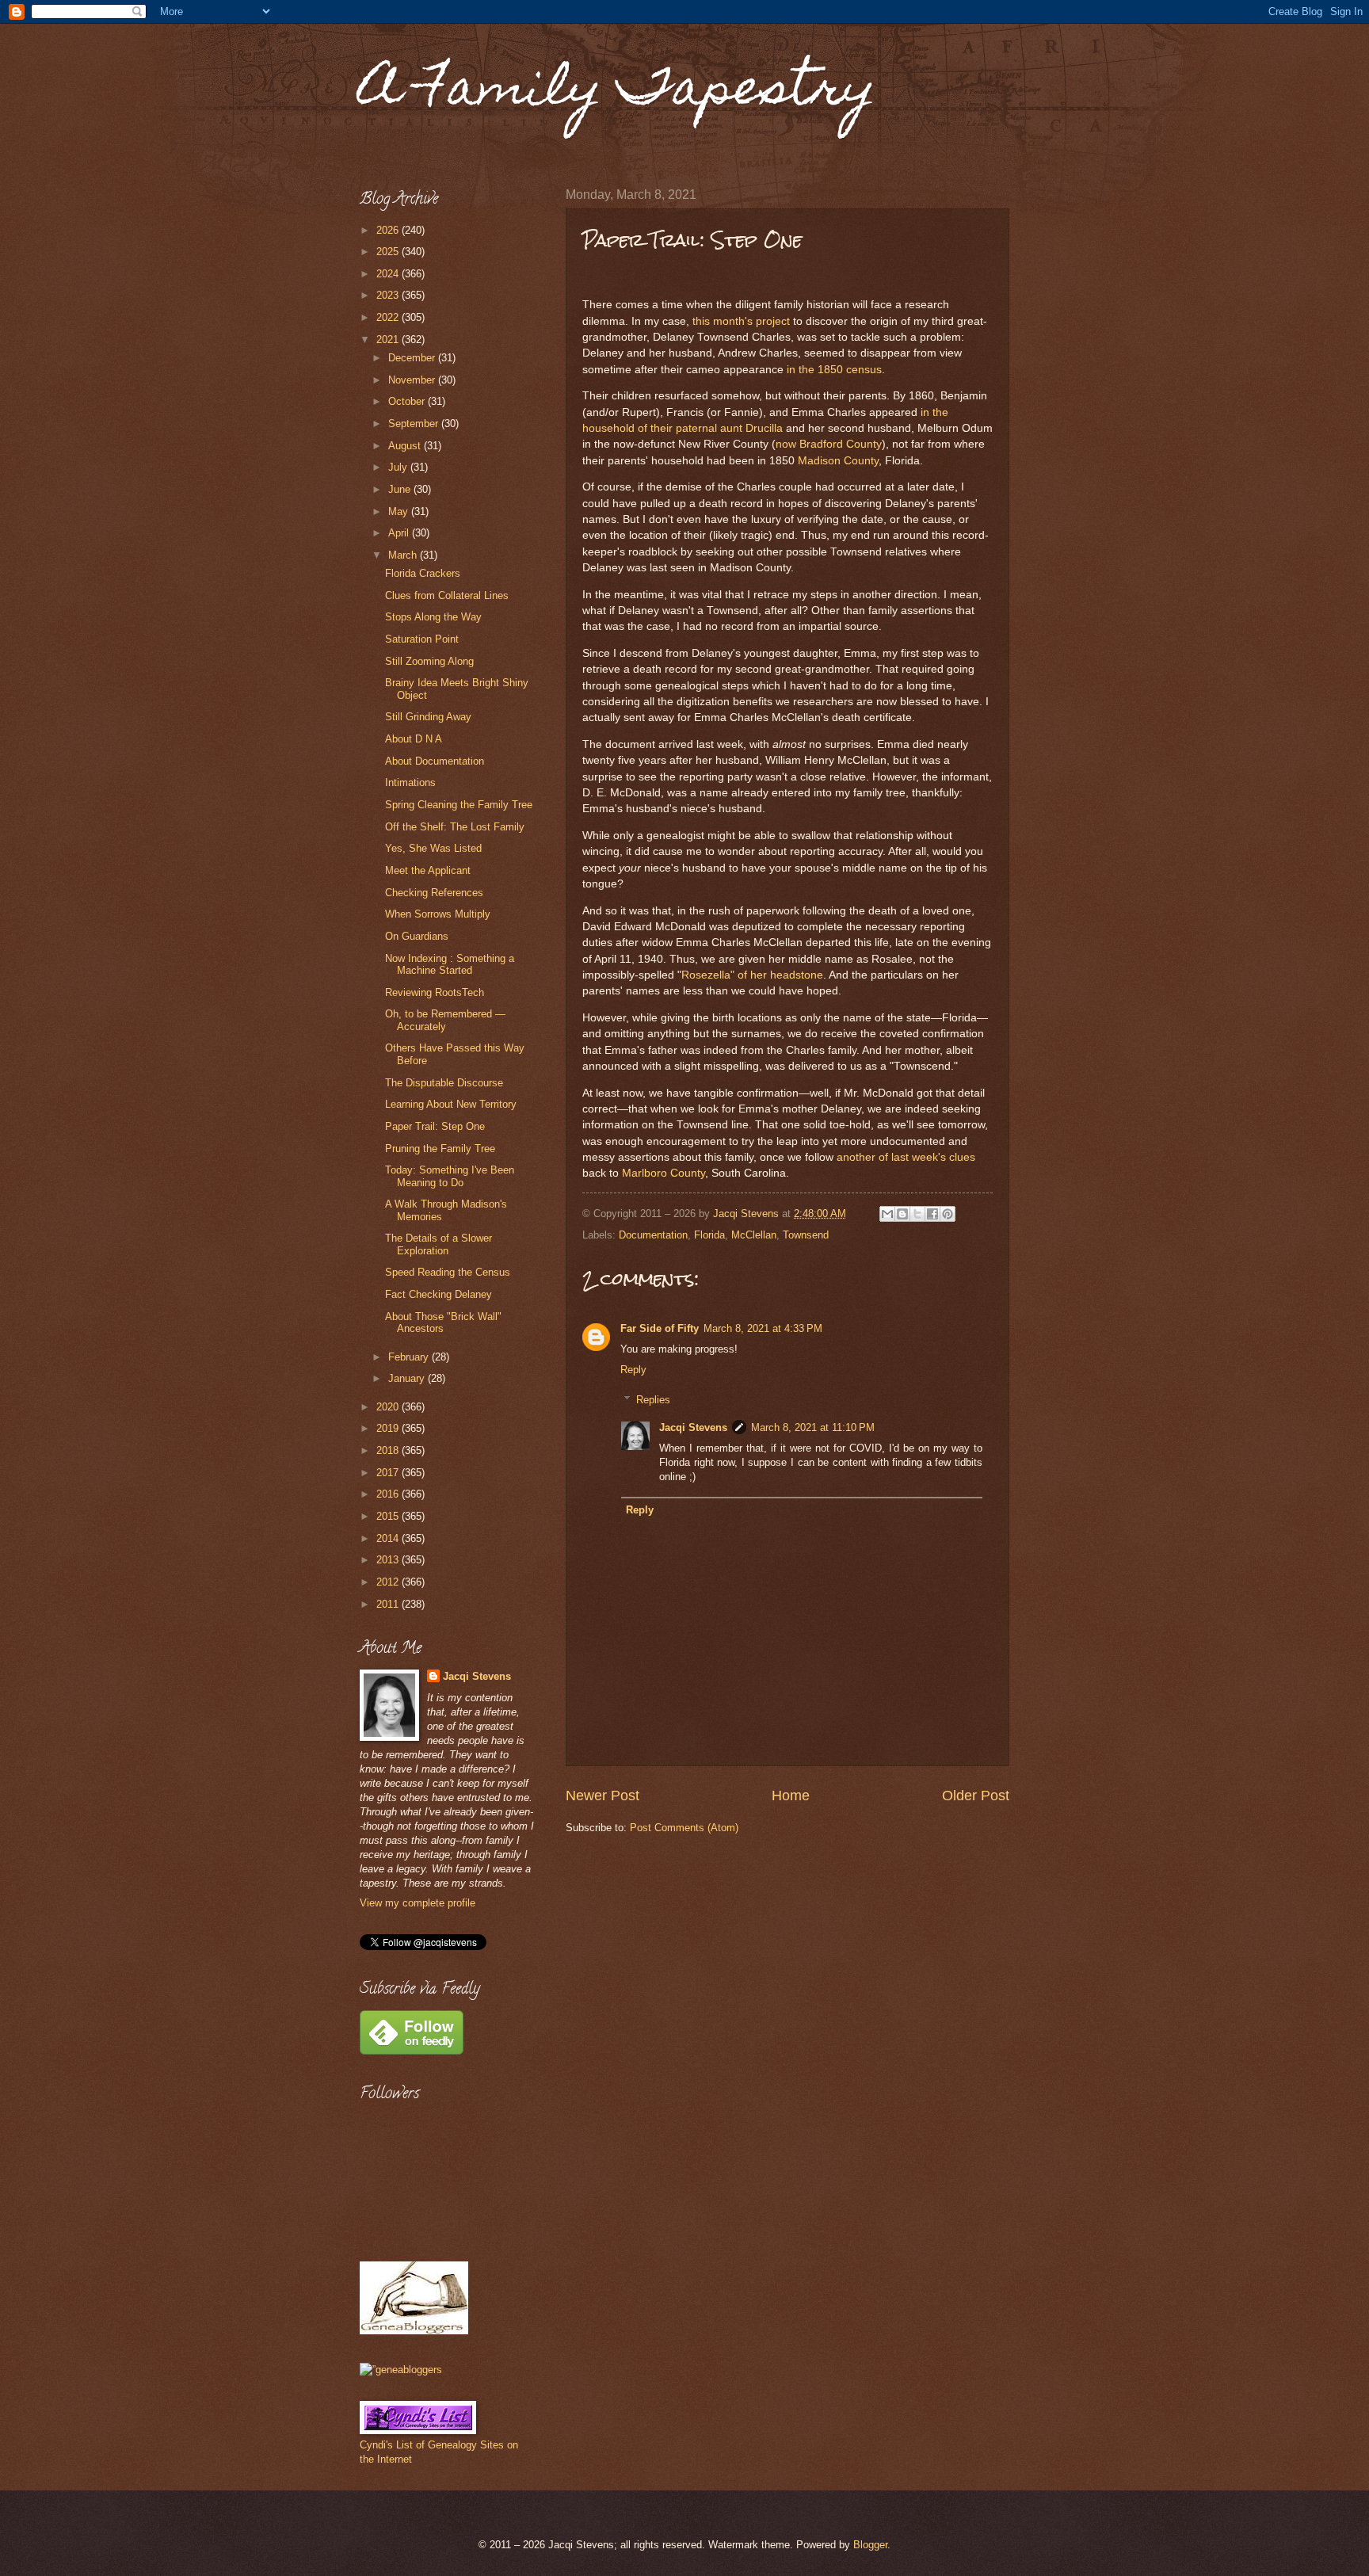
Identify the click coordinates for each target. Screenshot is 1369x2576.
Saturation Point (422, 639)
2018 (389, 1450)
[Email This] (887, 1214)
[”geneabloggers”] (401, 2370)
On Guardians (417, 936)
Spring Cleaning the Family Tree (459, 805)
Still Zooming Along (429, 661)
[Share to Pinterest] (948, 1214)
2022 (389, 317)
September (415, 424)
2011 (389, 1604)
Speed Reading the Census (448, 1272)
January (408, 1378)
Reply (633, 1370)
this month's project (741, 321)
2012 (389, 1582)
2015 (389, 1516)
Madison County (838, 461)
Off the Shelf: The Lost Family (455, 827)
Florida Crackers (423, 573)
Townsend (806, 1235)
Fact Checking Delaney (439, 1294)
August (406, 446)
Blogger (870, 2545)
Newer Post (603, 1796)
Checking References (434, 893)
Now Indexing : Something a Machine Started (450, 964)
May (400, 511)
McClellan (754, 1235)
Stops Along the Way (433, 617)
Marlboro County (664, 1173)
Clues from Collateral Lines (447, 595)
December (413, 358)
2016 (389, 1494)
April (400, 533)
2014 (389, 1538)
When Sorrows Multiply (438, 914)
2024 (389, 274)
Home (791, 1796)
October (408, 401)
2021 (389, 340)
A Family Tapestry (618, 92)
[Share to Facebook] (932, 1214)
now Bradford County (829, 444)
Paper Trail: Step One (435, 1126)
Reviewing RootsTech (435, 992)
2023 (389, 295)
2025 (389, 252)
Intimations (410, 782)
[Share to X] (917, 1214)
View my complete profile (418, 1903)
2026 (389, 230)
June (401, 489)
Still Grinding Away (428, 717)
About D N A (414, 739)
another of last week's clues (906, 1157)
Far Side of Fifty (660, 1328)
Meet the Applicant (428, 870)
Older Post (976, 1796)
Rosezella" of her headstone (752, 975)
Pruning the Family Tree (440, 1149)
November (413, 380)
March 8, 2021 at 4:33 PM (763, 1328)
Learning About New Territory (451, 1104)
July (399, 467)
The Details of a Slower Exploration (439, 1244)
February (410, 1357)
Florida (709, 1235)
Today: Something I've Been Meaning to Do (450, 1176)
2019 (389, 1428)
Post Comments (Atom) (684, 1828)
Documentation (653, 1235)
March (404, 555)
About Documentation (435, 761)
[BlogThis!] (902, 1214)
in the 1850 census (834, 370)
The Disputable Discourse (444, 1083)
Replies (653, 1400)
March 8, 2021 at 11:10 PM (813, 1427)
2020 (389, 1407)
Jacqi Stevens (693, 1427)
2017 (389, 1473)
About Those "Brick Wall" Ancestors (443, 1322)
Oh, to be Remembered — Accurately (445, 1020)
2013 (389, 1560)
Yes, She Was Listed (433, 848)
